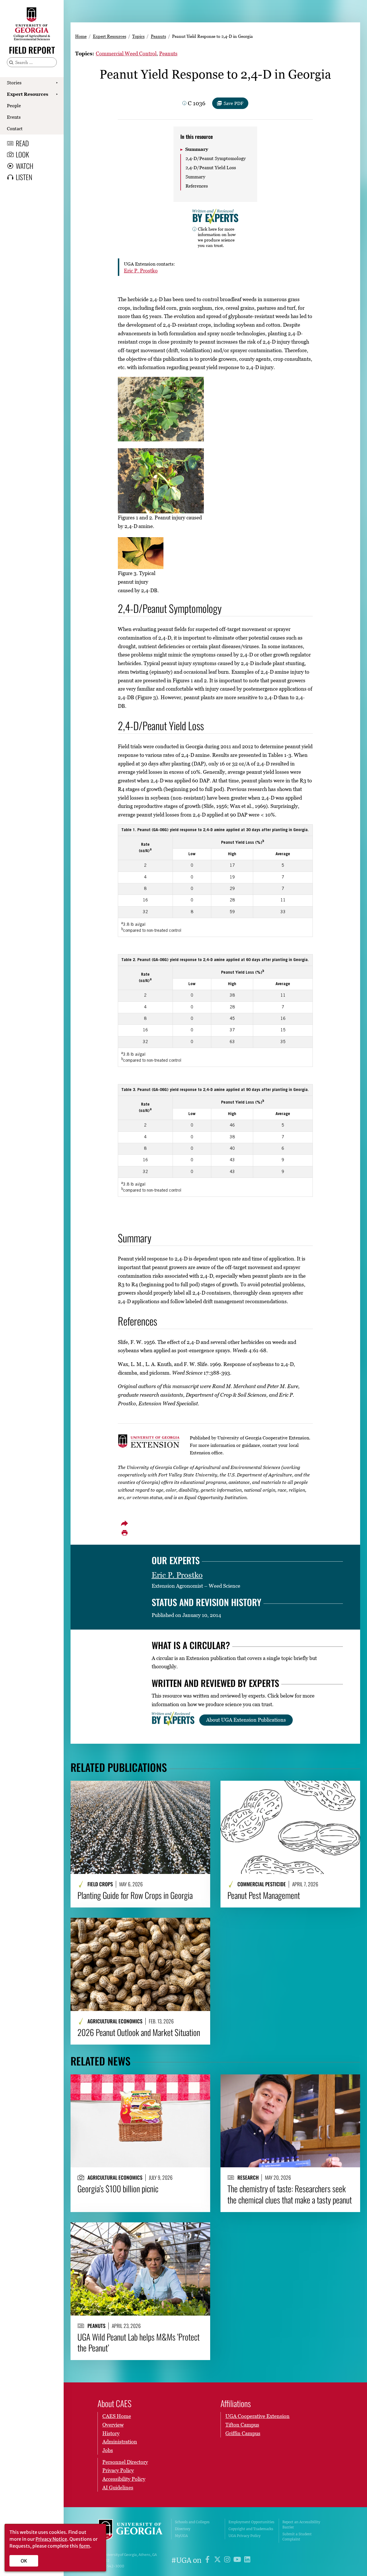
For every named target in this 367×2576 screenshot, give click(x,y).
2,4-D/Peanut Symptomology (216, 158)
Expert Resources (28, 94)
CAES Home (117, 2416)
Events (14, 117)
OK (24, 2561)
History (111, 2433)
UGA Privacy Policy (245, 2536)
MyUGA (181, 2536)
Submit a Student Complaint (297, 2537)
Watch (25, 166)
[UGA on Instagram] (228, 2560)
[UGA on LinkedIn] (247, 2560)
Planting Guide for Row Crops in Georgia (135, 1895)
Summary (197, 149)
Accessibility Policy (124, 2479)
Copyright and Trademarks (251, 2529)
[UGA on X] (218, 2560)
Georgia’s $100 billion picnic (118, 2189)
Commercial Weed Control (126, 53)
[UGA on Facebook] (208, 2560)
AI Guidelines (118, 2488)
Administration (120, 2442)
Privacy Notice (51, 2539)
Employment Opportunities (251, 2522)
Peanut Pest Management (264, 1895)
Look (22, 154)
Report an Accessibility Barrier (301, 2525)
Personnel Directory (125, 2462)
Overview (113, 2425)
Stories (14, 83)
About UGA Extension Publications (246, 1720)
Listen (24, 177)
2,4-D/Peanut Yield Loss (211, 167)
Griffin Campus (243, 2433)
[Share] (124, 1523)
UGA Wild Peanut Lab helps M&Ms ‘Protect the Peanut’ (138, 2342)
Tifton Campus (242, 2425)
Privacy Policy (118, 2470)
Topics (138, 36)
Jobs (108, 2450)
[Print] (124, 1533)
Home (81, 36)
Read (22, 143)
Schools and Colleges (192, 2522)
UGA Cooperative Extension (257, 2416)
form (85, 2546)
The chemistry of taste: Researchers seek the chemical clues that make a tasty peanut (290, 2194)
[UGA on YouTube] (238, 2560)
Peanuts (158, 36)
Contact (15, 128)
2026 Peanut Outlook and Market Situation (139, 2032)
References (197, 186)
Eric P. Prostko (141, 271)
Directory (183, 2529)
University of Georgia (130, 2531)
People (14, 106)
